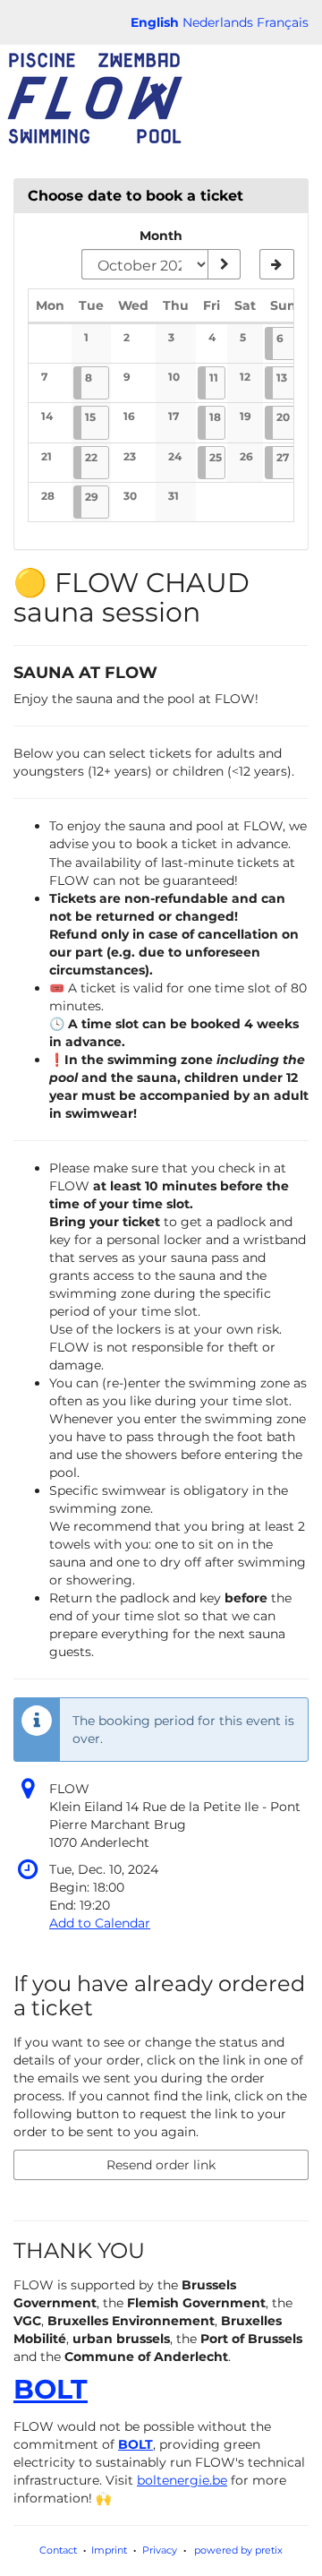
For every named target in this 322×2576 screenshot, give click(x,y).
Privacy (160, 2550)
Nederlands (218, 22)
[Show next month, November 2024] (277, 264)
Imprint (109, 2550)
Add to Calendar (100, 1923)
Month (161, 236)
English (155, 22)
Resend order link (161, 2165)
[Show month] (224, 264)
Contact (58, 2550)
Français (283, 22)
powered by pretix (238, 2550)
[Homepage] (94, 99)
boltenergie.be (182, 2480)
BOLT (51, 2389)
